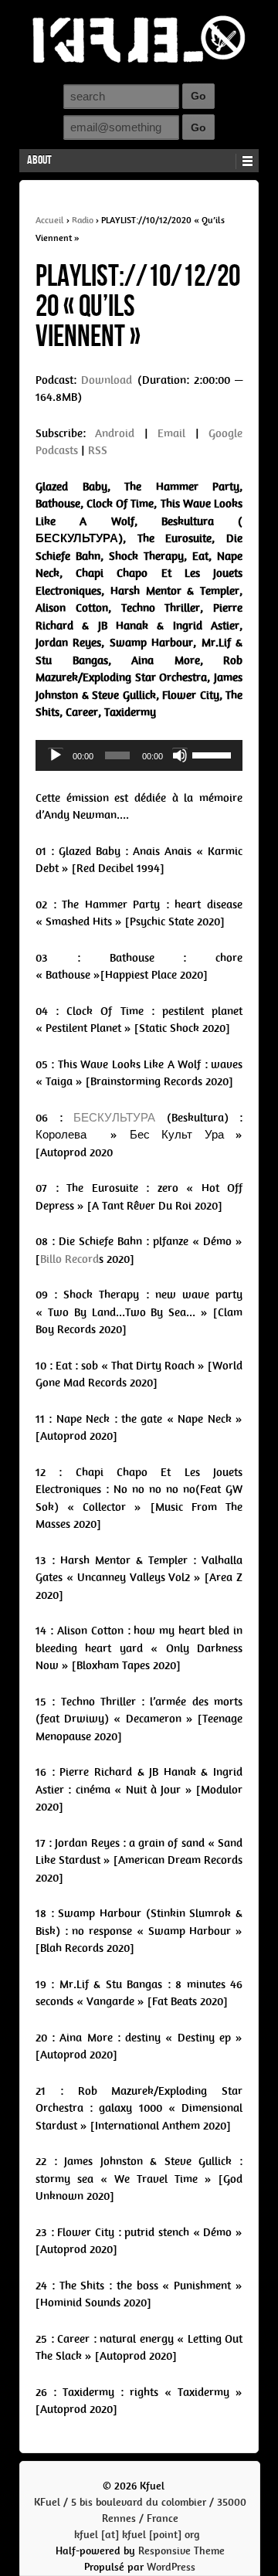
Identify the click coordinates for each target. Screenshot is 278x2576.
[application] (139, 755)
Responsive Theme (181, 2551)
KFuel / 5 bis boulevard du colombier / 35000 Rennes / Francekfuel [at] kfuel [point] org (140, 2518)
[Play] (56, 755)
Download (107, 380)
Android (115, 433)
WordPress (171, 2567)
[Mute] (180, 755)
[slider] (214, 754)
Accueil (50, 220)
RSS (98, 450)
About (39, 160)
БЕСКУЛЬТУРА (120, 1118)
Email (171, 433)
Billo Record (69, 1259)
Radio (83, 220)
